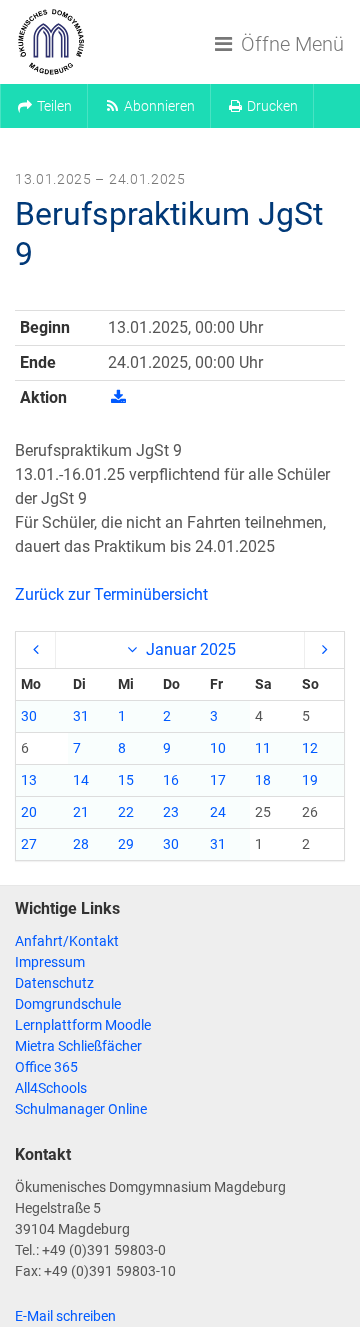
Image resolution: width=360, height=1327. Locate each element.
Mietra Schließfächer (78, 1046)
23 (171, 812)
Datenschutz (54, 983)
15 (126, 780)
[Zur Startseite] (51, 42)
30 (29, 716)
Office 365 (46, 1067)
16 (171, 780)
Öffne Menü (290, 44)
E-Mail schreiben (65, 1316)
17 (218, 780)
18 (263, 780)
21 (81, 812)
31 (81, 716)
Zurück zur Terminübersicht (111, 594)
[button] (44, 106)
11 (263, 748)
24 (218, 812)
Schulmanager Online (81, 1109)
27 (29, 844)
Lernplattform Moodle (83, 1025)
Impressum (50, 962)
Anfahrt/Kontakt (67, 941)
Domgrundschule (68, 1004)
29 (126, 844)
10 (218, 748)
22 (126, 812)
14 (81, 780)
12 (310, 748)
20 (29, 812)
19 (310, 780)
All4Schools (51, 1088)
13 (29, 780)
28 (81, 844)
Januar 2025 (189, 649)
